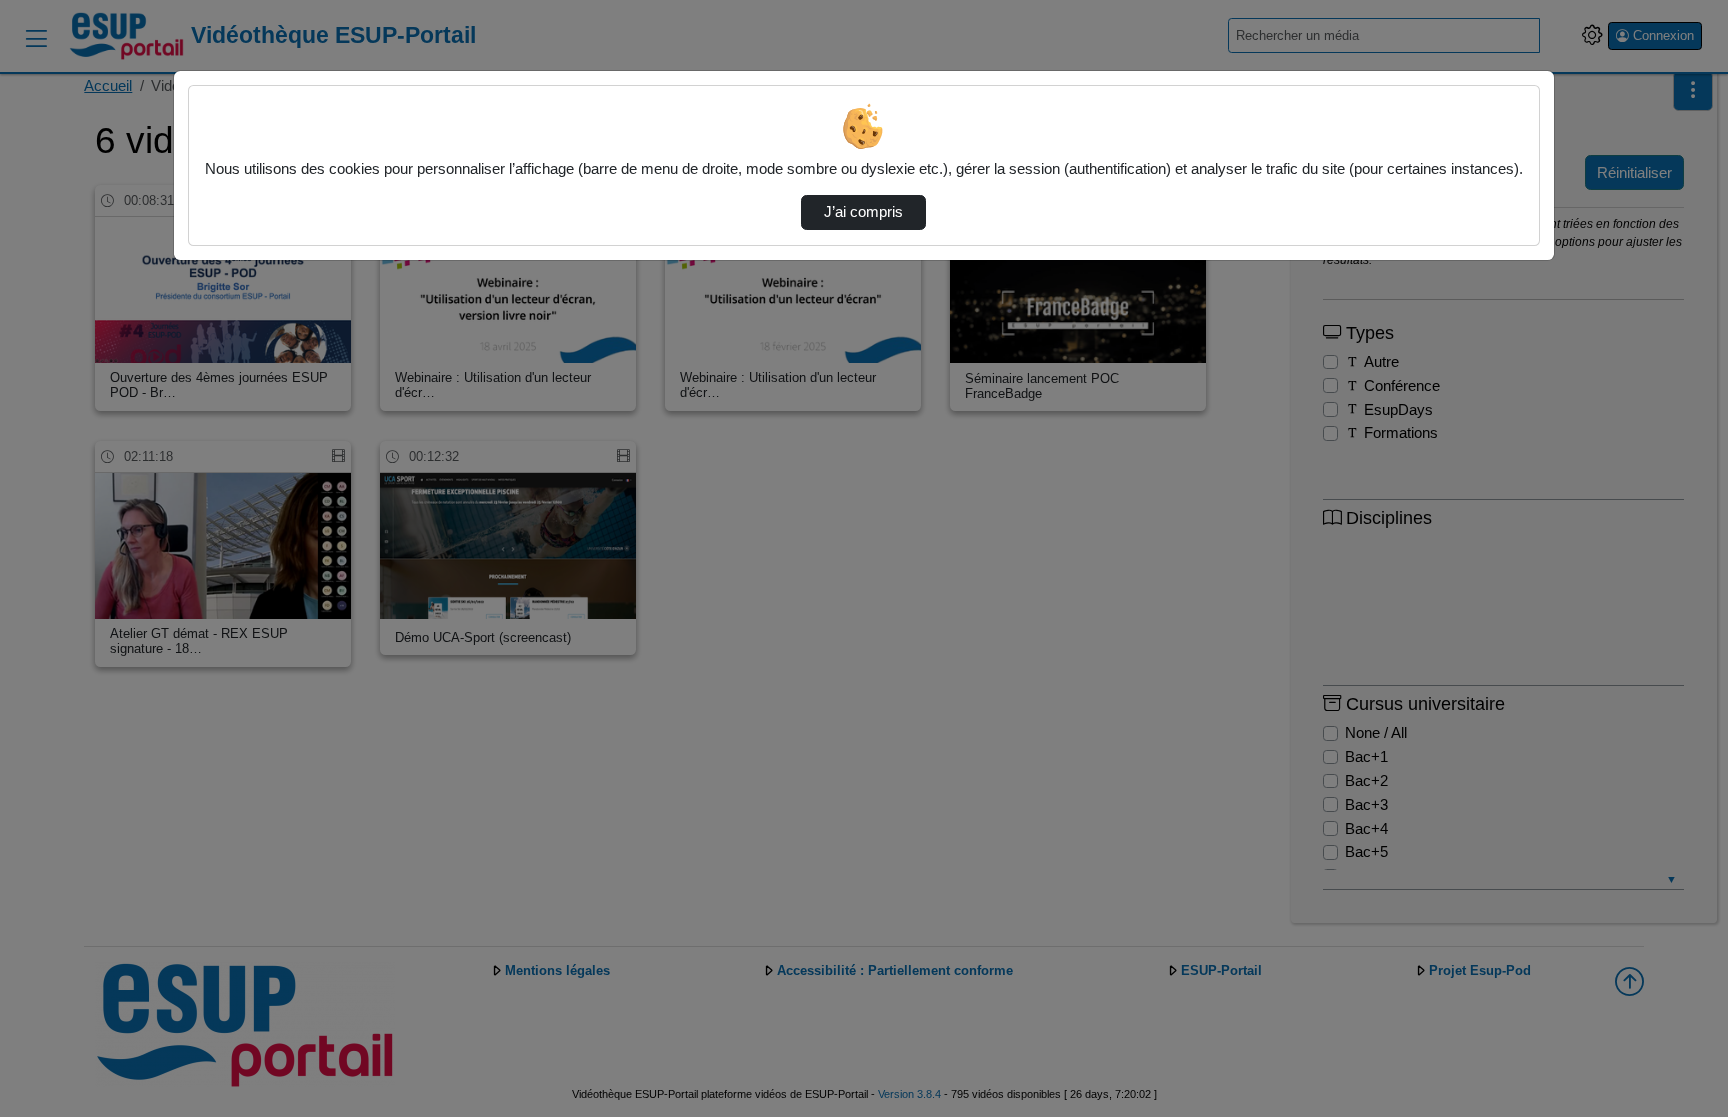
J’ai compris (863, 212)
